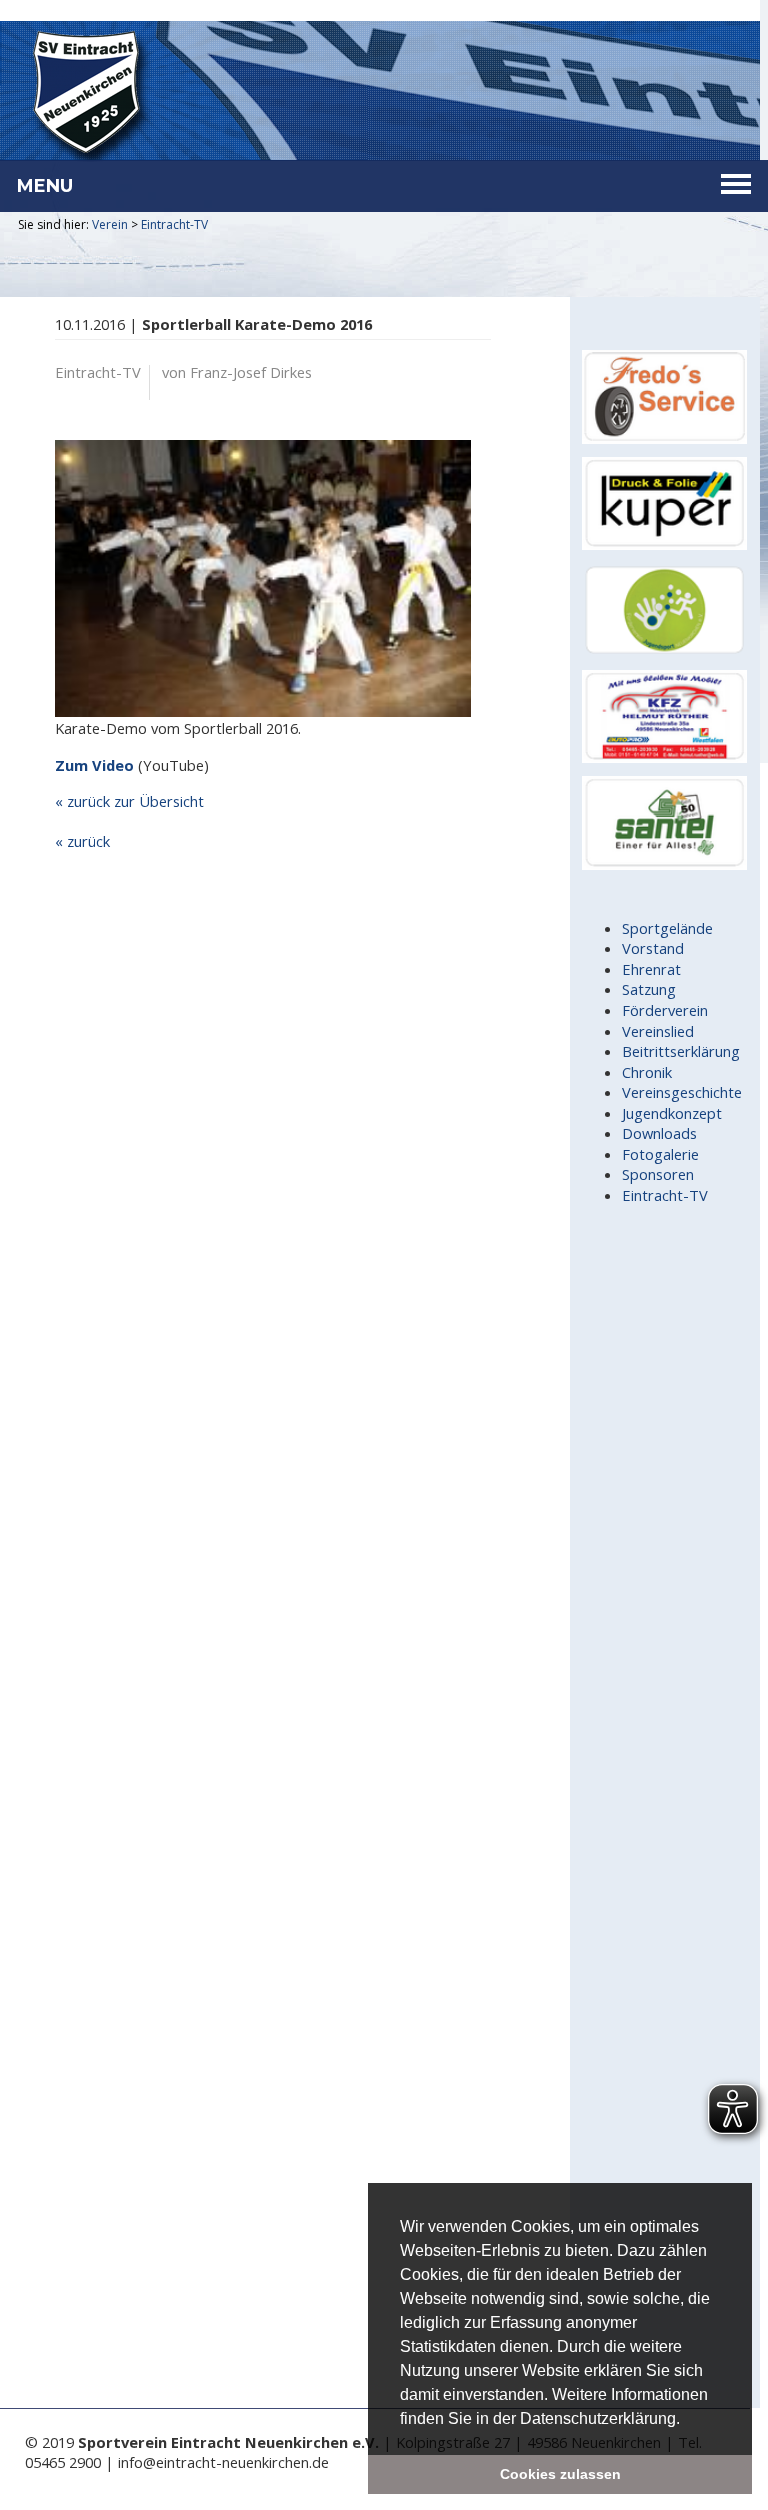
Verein (110, 224)
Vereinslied (658, 1031)
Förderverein (665, 1010)
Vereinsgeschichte (682, 1092)
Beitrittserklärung (681, 1051)
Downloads (659, 1133)
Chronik (647, 1072)
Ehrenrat (651, 969)
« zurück (82, 841)
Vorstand (653, 948)
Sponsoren (658, 1174)
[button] (687, 2420)
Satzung (649, 989)
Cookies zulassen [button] (560, 2474)
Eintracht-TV (174, 224)
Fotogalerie (660, 1154)
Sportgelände (667, 928)
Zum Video (94, 765)
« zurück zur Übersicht (129, 801)
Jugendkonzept (672, 1113)
